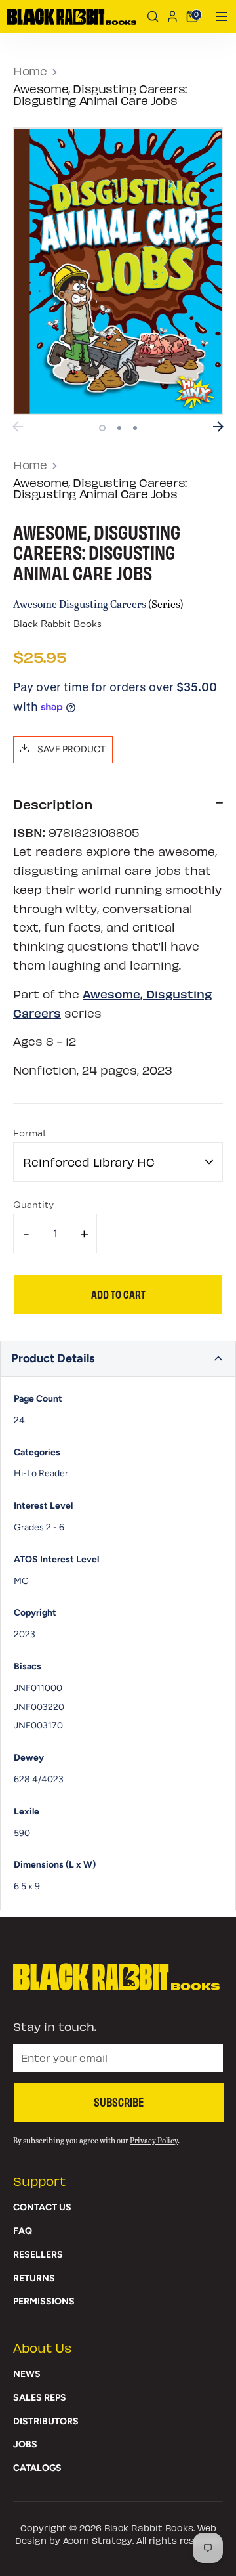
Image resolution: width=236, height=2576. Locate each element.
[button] (118, 1359)
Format (30, 1134)
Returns (34, 2278)
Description (53, 804)
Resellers (38, 2255)
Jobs (25, 2444)
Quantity (33, 1205)
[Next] (218, 427)
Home (30, 71)
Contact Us (42, 2207)
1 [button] (102, 428)
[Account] (172, 16)
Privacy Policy (154, 2140)
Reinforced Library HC (89, 1162)
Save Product (70, 749)
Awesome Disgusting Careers (80, 604)
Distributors (46, 2421)
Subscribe (119, 2101)
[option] (118, 271)
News (27, 2374)
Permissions (44, 2301)
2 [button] (119, 428)
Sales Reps (40, 2398)
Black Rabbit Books (57, 624)
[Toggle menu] (217, 16)
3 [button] (135, 428)
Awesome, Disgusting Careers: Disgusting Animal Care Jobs (100, 94)
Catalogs (37, 2468)
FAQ (23, 2231)
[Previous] (18, 427)
